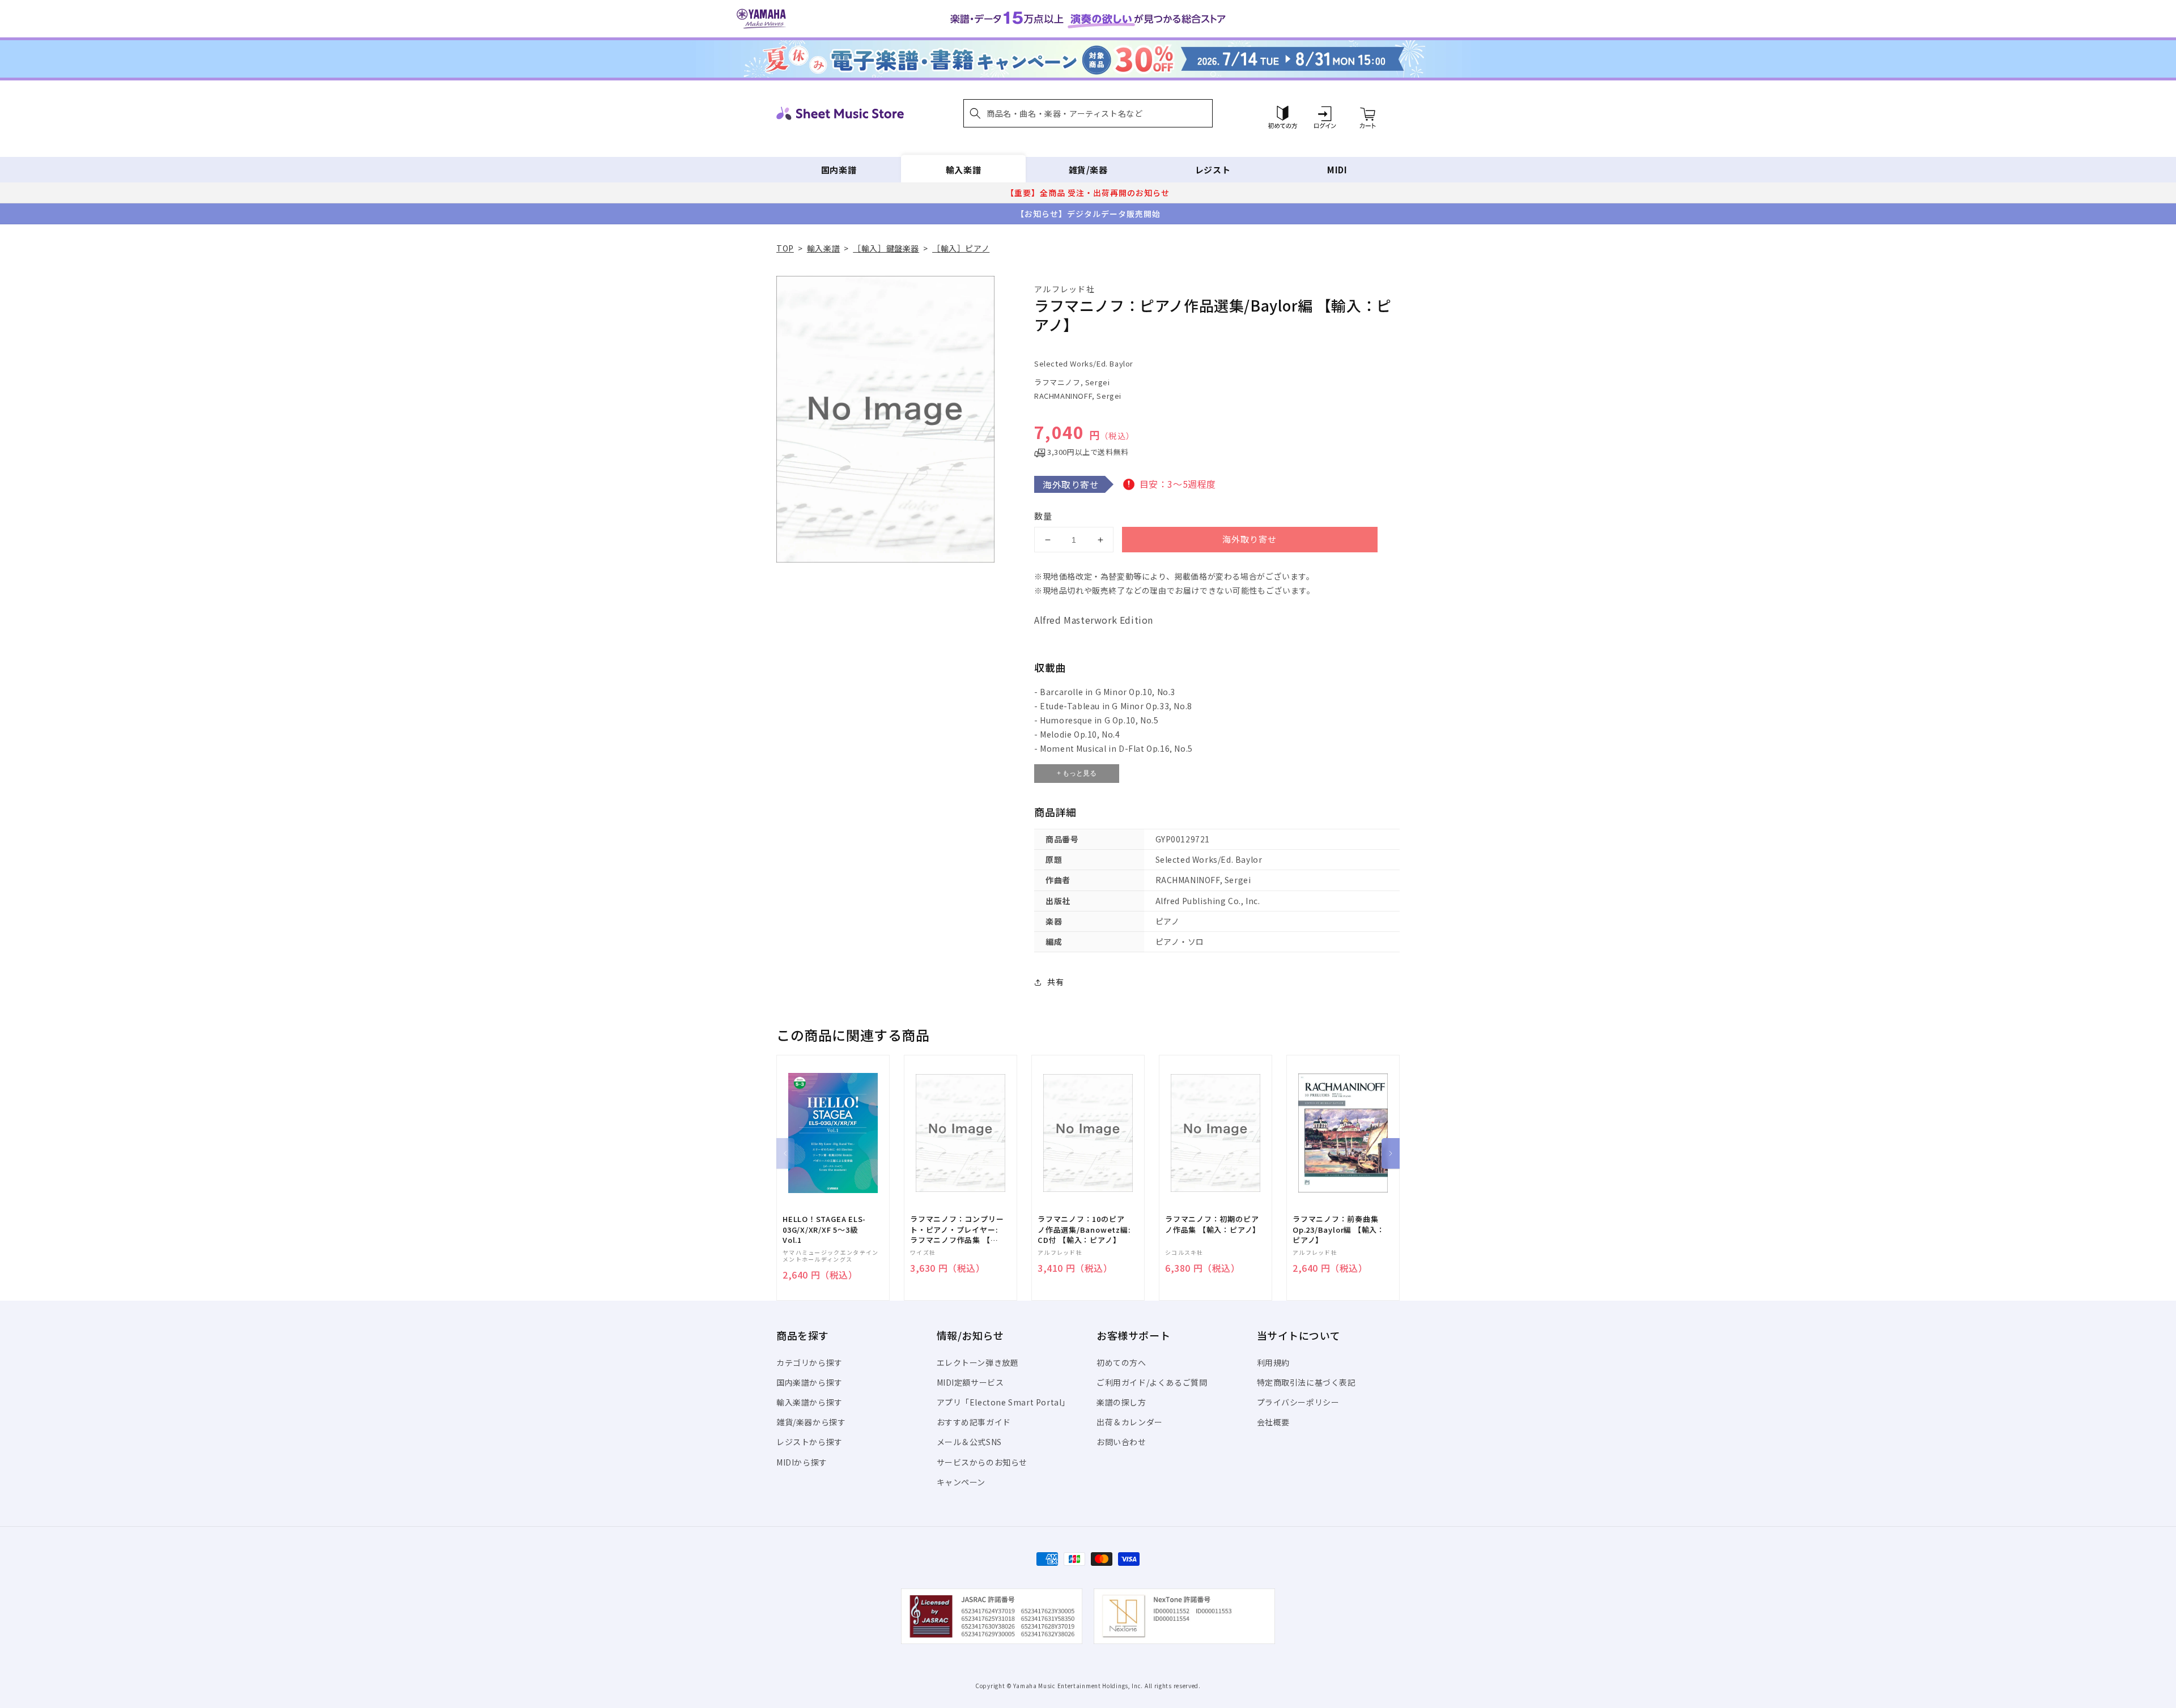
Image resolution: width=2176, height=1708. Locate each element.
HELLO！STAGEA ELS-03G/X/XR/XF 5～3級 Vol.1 (824, 1229)
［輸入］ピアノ (961, 248)
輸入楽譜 (963, 170)
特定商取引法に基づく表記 (1306, 1382)
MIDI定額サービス (970, 1382)
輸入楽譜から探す (809, 1402)
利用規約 (1273, 1362)
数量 (1043, 516)
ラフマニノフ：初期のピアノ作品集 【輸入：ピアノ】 (1213, 1224)
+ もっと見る (1077, 773)
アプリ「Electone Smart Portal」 (1004, 1402)
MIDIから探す (802, 1462)
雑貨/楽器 (1088, 170)
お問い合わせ (1121, 1442)
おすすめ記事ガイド (974, 1422)
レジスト (1213, 170)
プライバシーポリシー (1298, 1402)
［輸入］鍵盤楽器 (886, 248)
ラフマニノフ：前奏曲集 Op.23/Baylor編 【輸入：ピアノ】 (1339, 1229)
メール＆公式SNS (969, 1442)
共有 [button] (1055, 982)
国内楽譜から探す (809, 1382)
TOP (785, 248)
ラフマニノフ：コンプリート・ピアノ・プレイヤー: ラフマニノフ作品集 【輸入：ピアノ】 (957, 1230)
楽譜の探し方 (1121, 1402)
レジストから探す (809, 1442)
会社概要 (1273, 1422)
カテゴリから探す (809, 1362)
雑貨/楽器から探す (811, 1422)
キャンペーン (961, 1482)
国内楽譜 (839, 170)
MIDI (1337, 170)
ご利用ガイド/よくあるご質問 (1152, 1382)
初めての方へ (1121, 1362)
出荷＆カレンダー (1130, 1422)
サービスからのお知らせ (982, 1462)
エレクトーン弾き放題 (978, 1362)
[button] (1088, 113)
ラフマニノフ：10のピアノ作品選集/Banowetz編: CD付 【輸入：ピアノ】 (1084, 1229)
